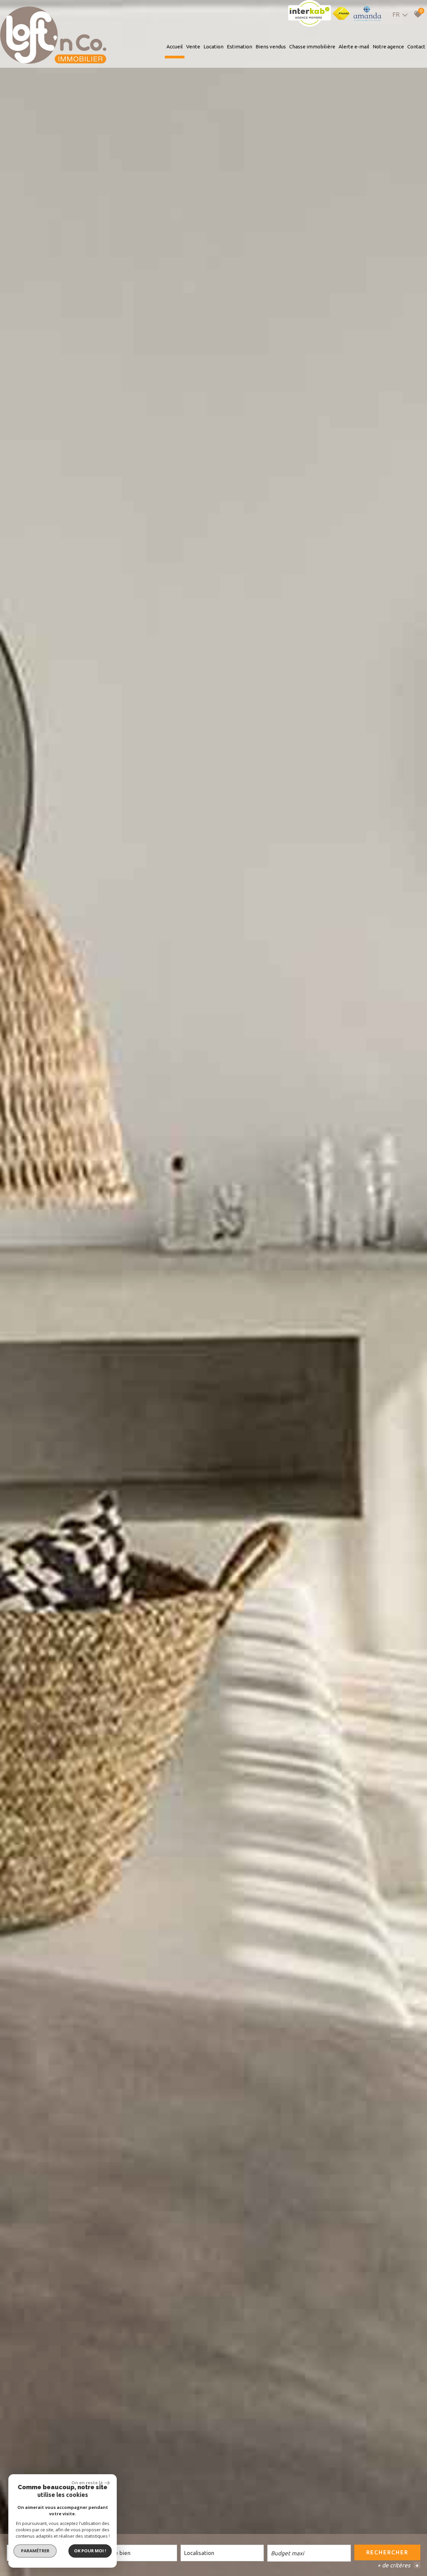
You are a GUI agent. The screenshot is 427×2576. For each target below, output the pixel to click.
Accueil (175, 47)
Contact (416, 47)
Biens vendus (271, 47)
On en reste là (87, 2483)
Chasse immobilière (312, 47)
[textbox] (135, 2553)
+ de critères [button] (398, 2565)
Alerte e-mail (354, 47)
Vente (193, 47)
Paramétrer (35, 2551)
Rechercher (387, 2552)
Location (213, 47)
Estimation (240, 47)
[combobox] (135, 2553)
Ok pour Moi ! (90, 2551)
